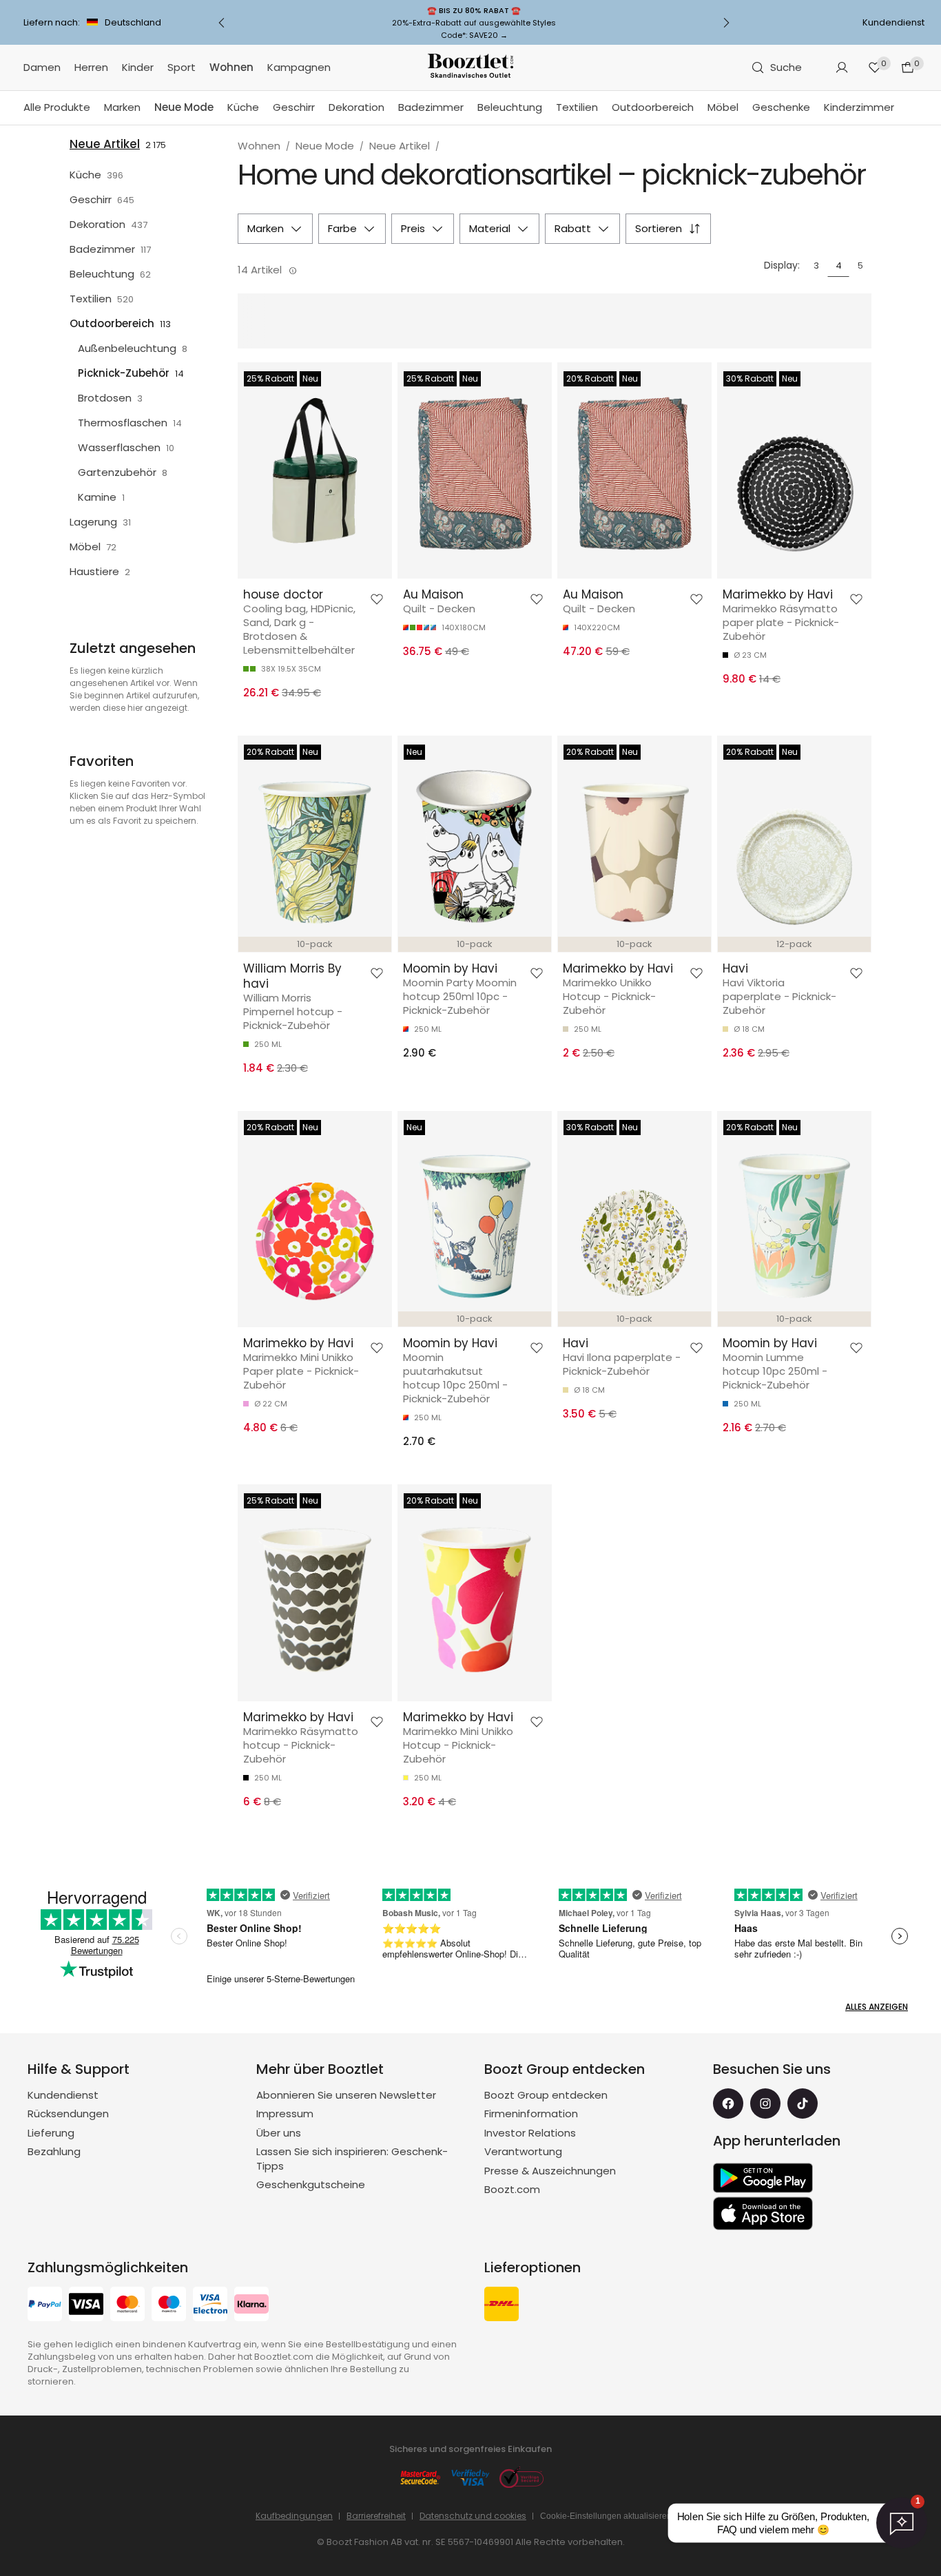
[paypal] (45, 2306)
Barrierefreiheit (376, 2516)
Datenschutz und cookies (473, 2516)
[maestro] (169, 2306)
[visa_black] (86, 2306)
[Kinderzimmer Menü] (901, 108)
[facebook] (728, 2104)
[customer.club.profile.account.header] (842, 67)
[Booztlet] (470, 68)
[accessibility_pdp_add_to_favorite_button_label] (377, 599)
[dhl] (501, 2306)
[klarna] (251, 2306)
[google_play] (763, 2178)
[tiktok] (803, 2104)
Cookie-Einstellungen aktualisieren (606, 2516)
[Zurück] (222, 23)
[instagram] (765, 2104)
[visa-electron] (210, 2306)
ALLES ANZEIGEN (877, 2007)
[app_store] (763, 2214)
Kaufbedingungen (294, 2516)
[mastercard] (127, 2306)
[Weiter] (726, 23)
